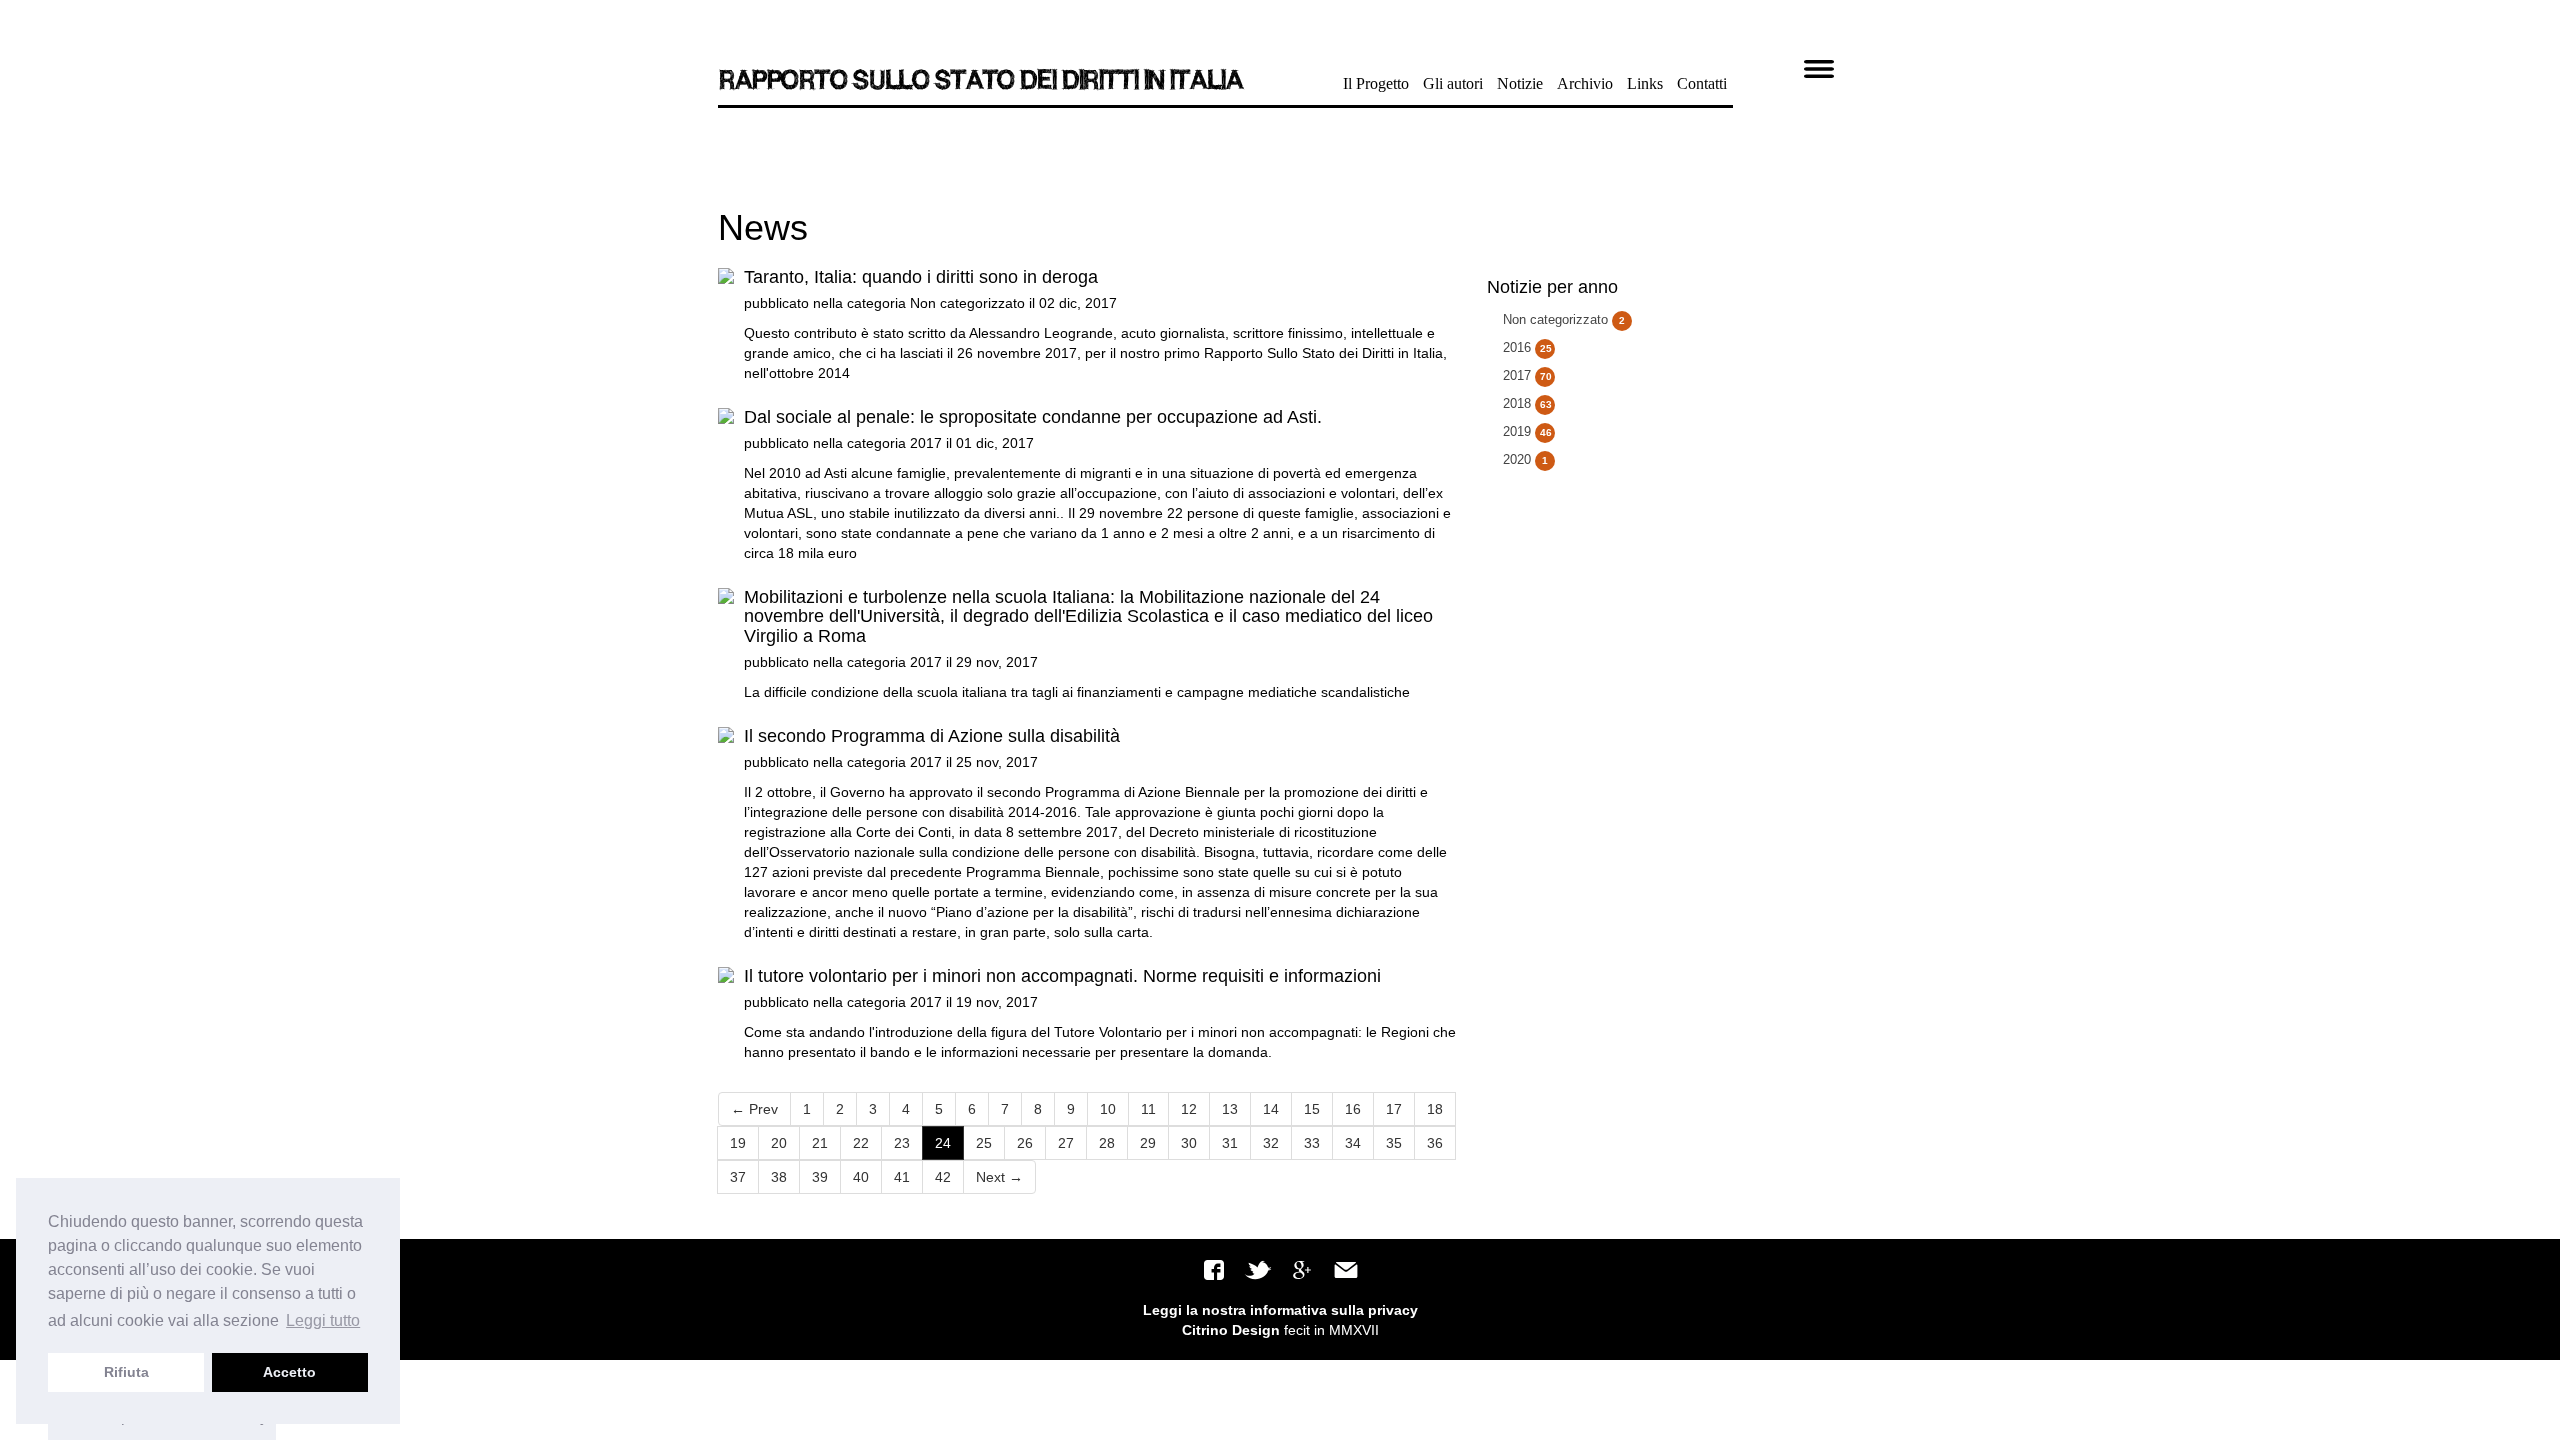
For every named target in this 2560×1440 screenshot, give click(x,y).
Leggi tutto (323, 1320)
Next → (999, 1177)
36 (1435, 1143)
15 (1312, 1109)
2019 (1527, 431)
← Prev (754, 1109)
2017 (926, 443)
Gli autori (1453, 83)
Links (1645, 83)
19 (738, 1143)
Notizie (1520, 83)
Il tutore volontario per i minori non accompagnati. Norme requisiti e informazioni (1062, 976)
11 (1148, 1109)
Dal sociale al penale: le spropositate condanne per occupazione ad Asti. (1033, 417)
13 (1230, 1109)
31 (1230, 1143)
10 (1108, 1109)
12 (1189, 1109)
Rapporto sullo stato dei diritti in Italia (979, 79)
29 (1148, 1143)
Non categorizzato (967, 303)
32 (1271, 1143)
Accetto (289, 1372)
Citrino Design (1231, 1330)
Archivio (1585, 83)
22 (861, 1143)
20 (779, 1143)
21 (820, 1143)
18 (1435, 1109)
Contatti (1702, 83)
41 (902, 1177)
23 (902, 1143)
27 (1066, 1143)
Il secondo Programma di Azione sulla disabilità (932, 736)
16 (1353, 1109)
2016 (1527, 347)
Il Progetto (1376, 83)
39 (820, 1177)
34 (1353, 1143)
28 (1107, 1143)
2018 (1527, 403)
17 (1394, 1109)
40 (861, 1177)
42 (943, 1177)
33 (1312, 1143)
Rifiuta (126, 1372)
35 (1394, 1143)
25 (984, 1143)
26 (1025, 1143)
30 (1189, 1143)
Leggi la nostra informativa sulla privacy (1280, 1310)
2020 (1525, 459)
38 (779, 1177)
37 (738, 1177)
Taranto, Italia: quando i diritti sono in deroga (921, 277)
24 (943, 1143)
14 (1271, 1109)
